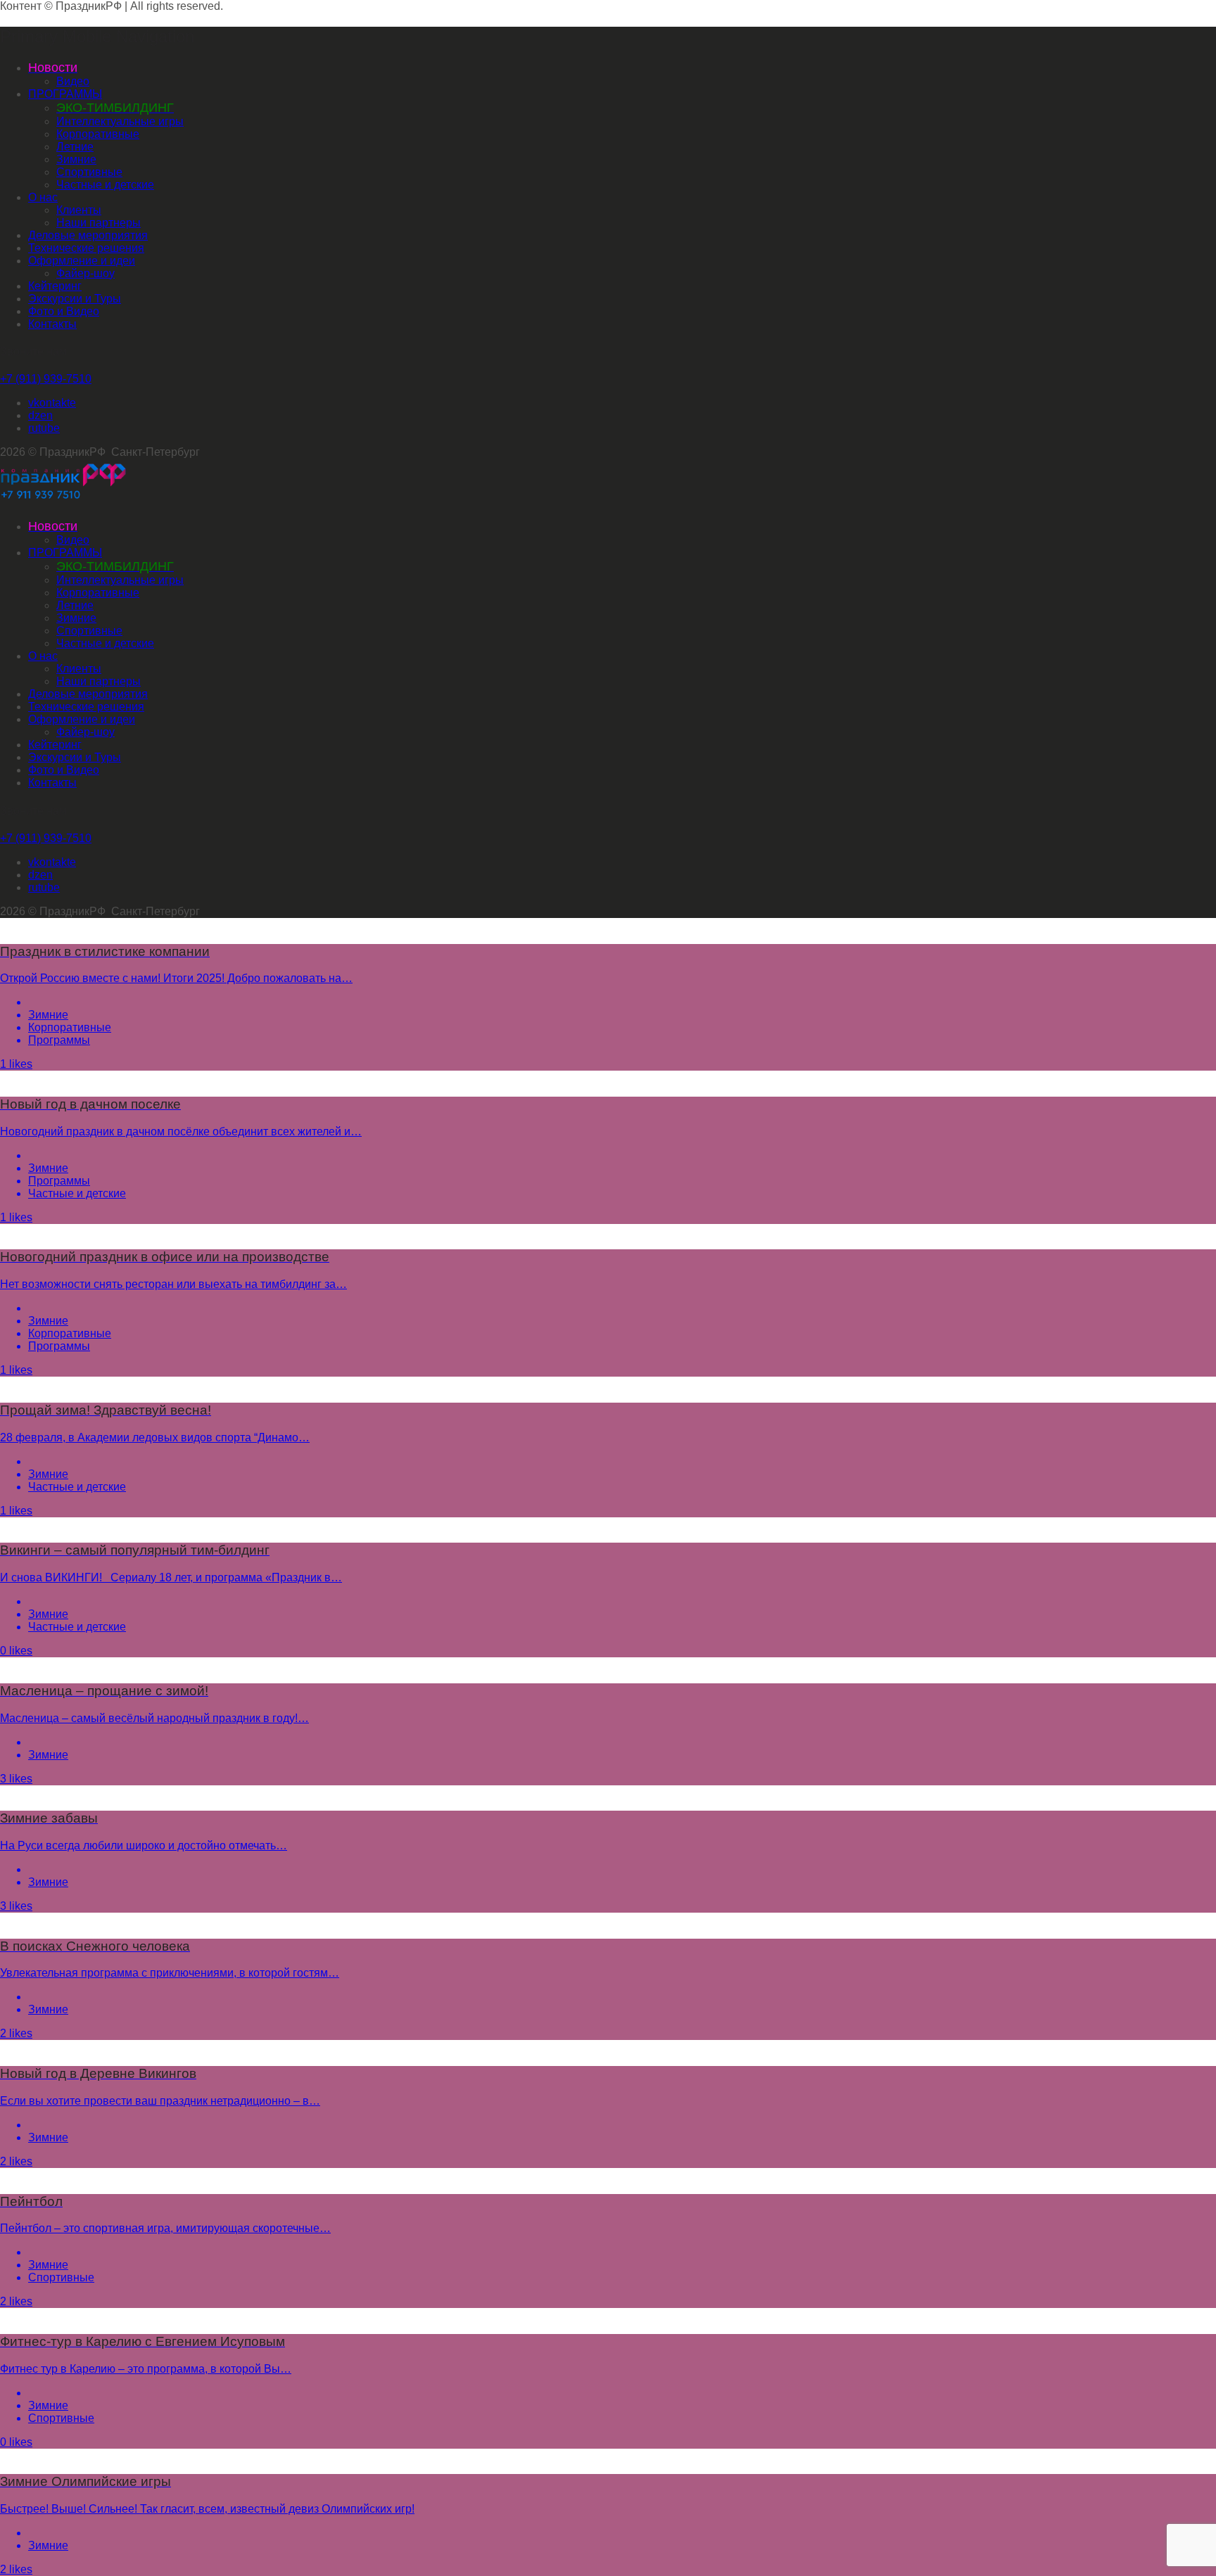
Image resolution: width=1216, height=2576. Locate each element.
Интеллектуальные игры (120, 121)
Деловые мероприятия (88, 235)
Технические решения (86, 248)
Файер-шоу (85, 273)
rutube (44, 428)
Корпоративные (98, 134)
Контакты (52, 324)
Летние (75, 147)
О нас (43, 197)
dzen (40, 415)
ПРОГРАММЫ (65, 94)
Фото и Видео (64, 311)
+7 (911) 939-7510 (46, 379)
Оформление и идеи (82, 261)
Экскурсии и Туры (75, 299)
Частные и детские (105, 185)
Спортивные (89, 172)
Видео (73, 81)
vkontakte (52, 403)
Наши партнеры (99, 223)
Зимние (76, 159)
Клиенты (79, 210)
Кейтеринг (55, 286)
